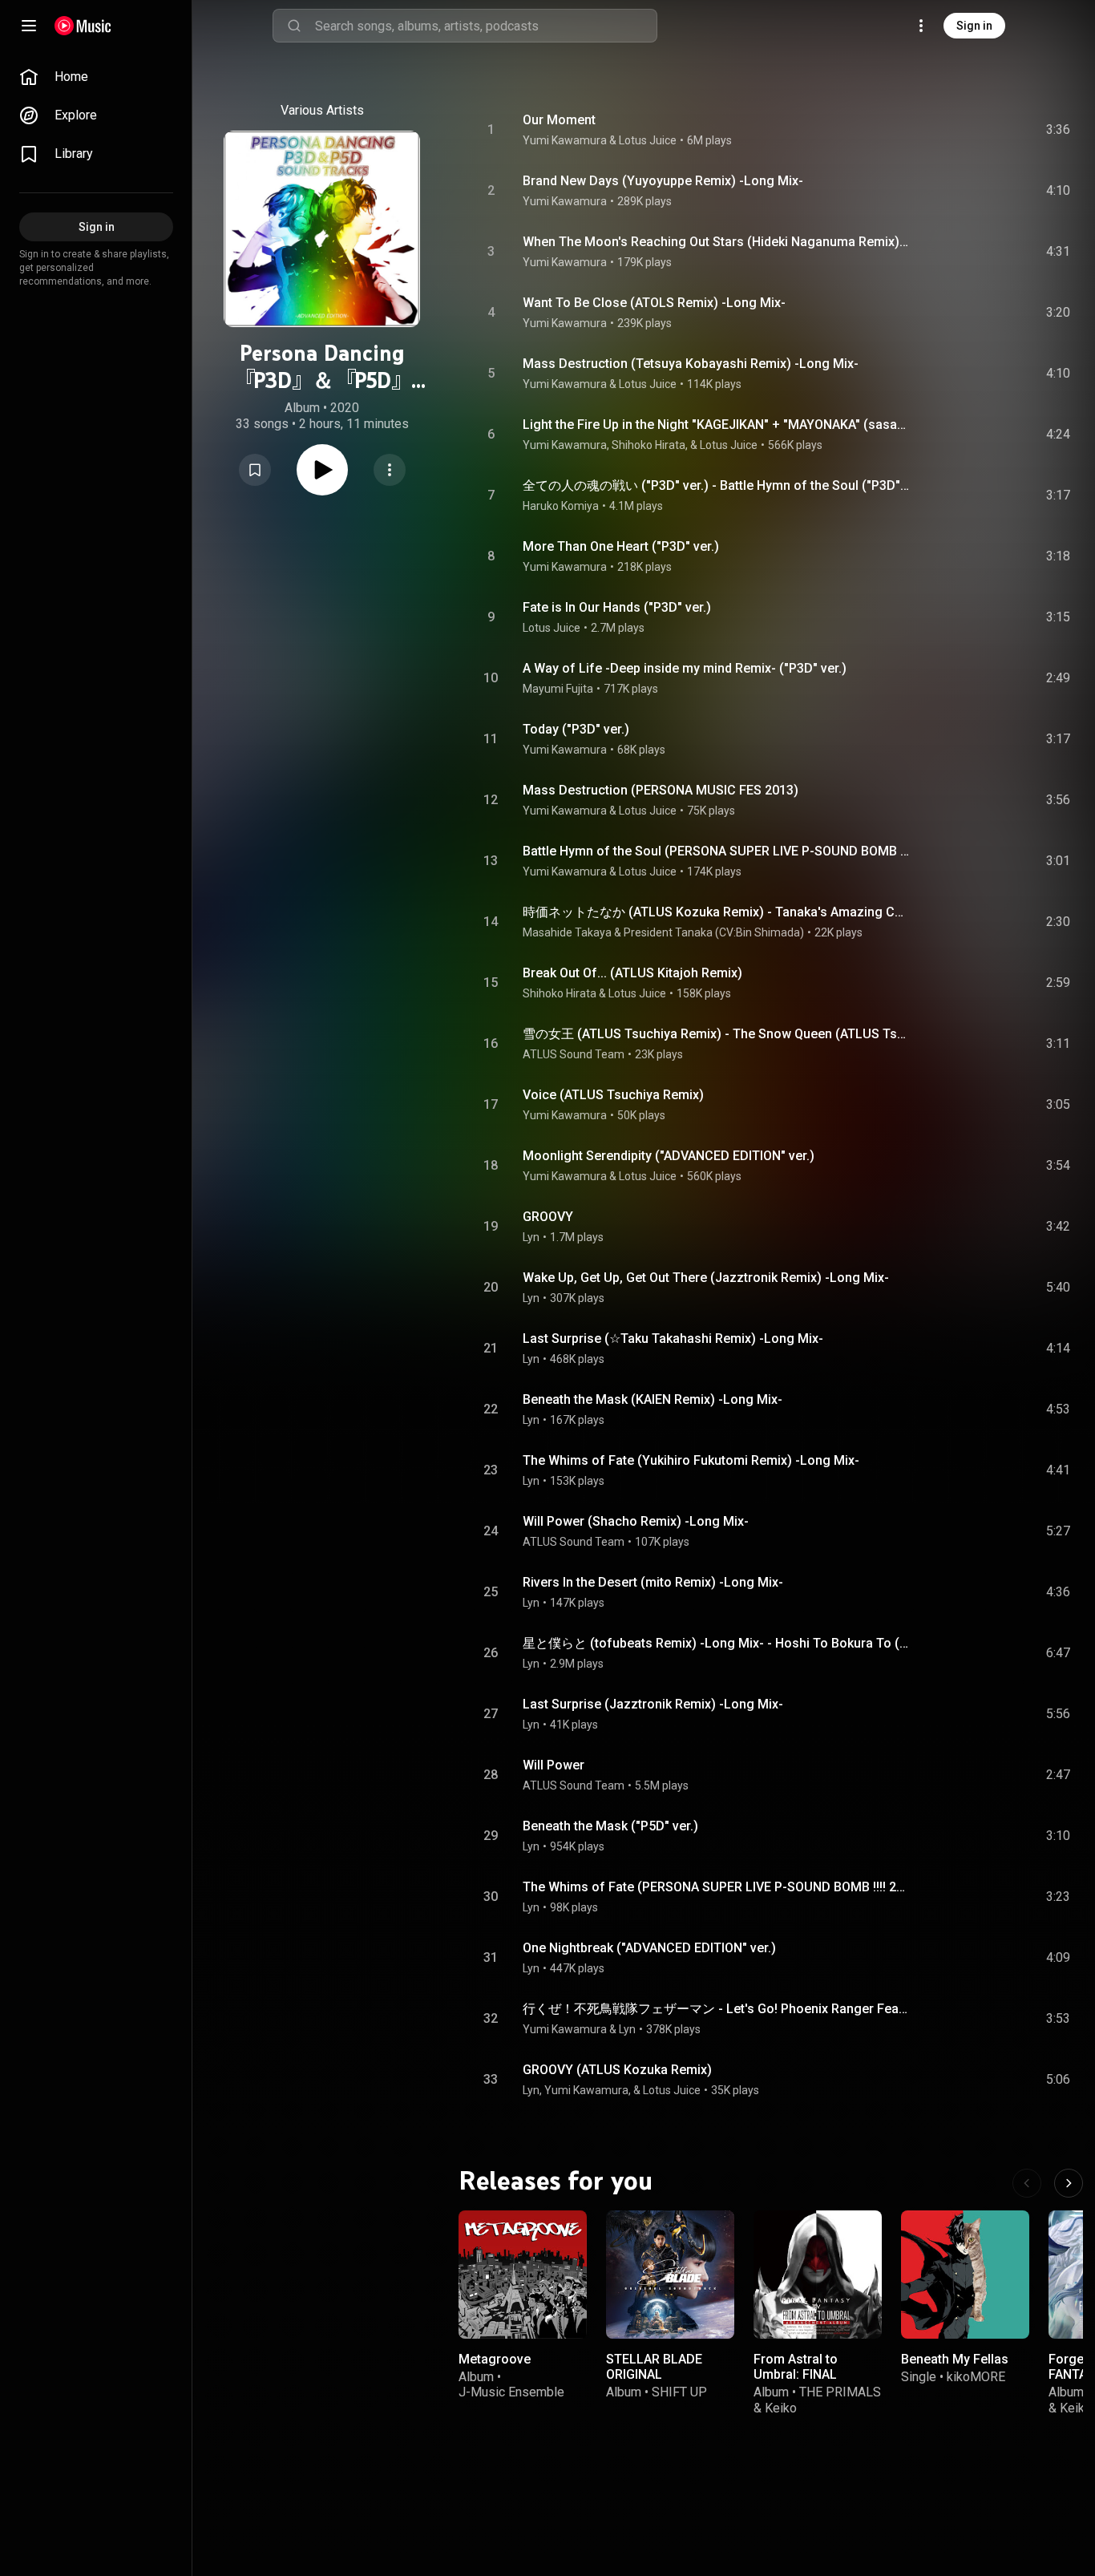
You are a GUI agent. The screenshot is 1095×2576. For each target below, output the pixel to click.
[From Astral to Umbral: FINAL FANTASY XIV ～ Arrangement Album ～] (818, 2275)
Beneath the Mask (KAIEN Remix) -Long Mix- (653, 1399)
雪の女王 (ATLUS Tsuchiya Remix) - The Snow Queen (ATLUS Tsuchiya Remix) (717, 1034)
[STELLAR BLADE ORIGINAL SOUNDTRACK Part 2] (670, 2275)
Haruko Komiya (561, 506)
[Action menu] (390, 470)
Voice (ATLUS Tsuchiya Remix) (613, 1095)
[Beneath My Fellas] (965, 2275)
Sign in (974, 26)
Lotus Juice (552, 628)
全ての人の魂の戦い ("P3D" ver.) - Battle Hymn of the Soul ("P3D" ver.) (717, 485)
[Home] (83, 26)
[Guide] (29, 26)
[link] (96, 77)
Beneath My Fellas (955, 2359)
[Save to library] (255, 470)
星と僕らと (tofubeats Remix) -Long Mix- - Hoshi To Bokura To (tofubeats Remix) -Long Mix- (717, 1643)
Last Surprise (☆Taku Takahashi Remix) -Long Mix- (673, 1339)
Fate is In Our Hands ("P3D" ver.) (617, 607)
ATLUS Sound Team (574, 1054)
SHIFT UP (679, 2392)
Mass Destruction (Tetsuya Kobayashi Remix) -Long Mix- (691, 364)
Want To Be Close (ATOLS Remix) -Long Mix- (654, 303)
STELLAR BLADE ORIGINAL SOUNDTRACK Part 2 (667, 2374)
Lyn (531, 1237)
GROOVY (548, 1217)
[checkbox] (1059, 130)
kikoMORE (976, 2377)
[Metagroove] (523, 2275)
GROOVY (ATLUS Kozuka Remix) (617, 2070)
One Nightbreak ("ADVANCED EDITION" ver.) (649, 1948)
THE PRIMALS (840, 2392)
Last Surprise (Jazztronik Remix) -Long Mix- (653, 1704)
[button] (255, 470)
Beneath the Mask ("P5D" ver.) (610, 1826)
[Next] (1069, 2183)
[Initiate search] (294, 26)
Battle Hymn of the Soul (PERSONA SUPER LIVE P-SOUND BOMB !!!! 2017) (717, 851)
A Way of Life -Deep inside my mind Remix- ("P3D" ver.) (685, 668)
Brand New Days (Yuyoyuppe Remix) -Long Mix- (663, 181)
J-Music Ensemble (511, 2392)
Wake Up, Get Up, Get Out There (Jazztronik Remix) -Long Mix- (706, 1278)
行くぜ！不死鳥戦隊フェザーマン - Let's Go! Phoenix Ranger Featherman (717, 2009)
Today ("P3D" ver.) (576, 729)
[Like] (937, 130)
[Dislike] (968, 130)
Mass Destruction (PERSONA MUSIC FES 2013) (661, 790)
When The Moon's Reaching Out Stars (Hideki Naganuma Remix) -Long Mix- (717, 242)
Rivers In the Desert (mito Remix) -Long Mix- (653, 1582)
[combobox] (486, 26)
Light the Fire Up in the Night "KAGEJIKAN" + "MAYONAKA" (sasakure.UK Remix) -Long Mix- (717, 425)
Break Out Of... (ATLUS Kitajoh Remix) (632, 973)
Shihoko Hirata (560, 993)
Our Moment (559, 120)
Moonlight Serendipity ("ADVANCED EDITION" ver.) (669, 1156)
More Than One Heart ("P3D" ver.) (621, 546)
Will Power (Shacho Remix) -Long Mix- (636, 1521)
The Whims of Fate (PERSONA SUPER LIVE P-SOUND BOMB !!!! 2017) (717, 1887)
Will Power (554, 1765)
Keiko (781, 2407)
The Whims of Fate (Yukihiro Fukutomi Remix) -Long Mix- (691, 1460)
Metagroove (495, 2359)
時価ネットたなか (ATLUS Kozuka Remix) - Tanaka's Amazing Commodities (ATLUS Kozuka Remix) (717, 912)
